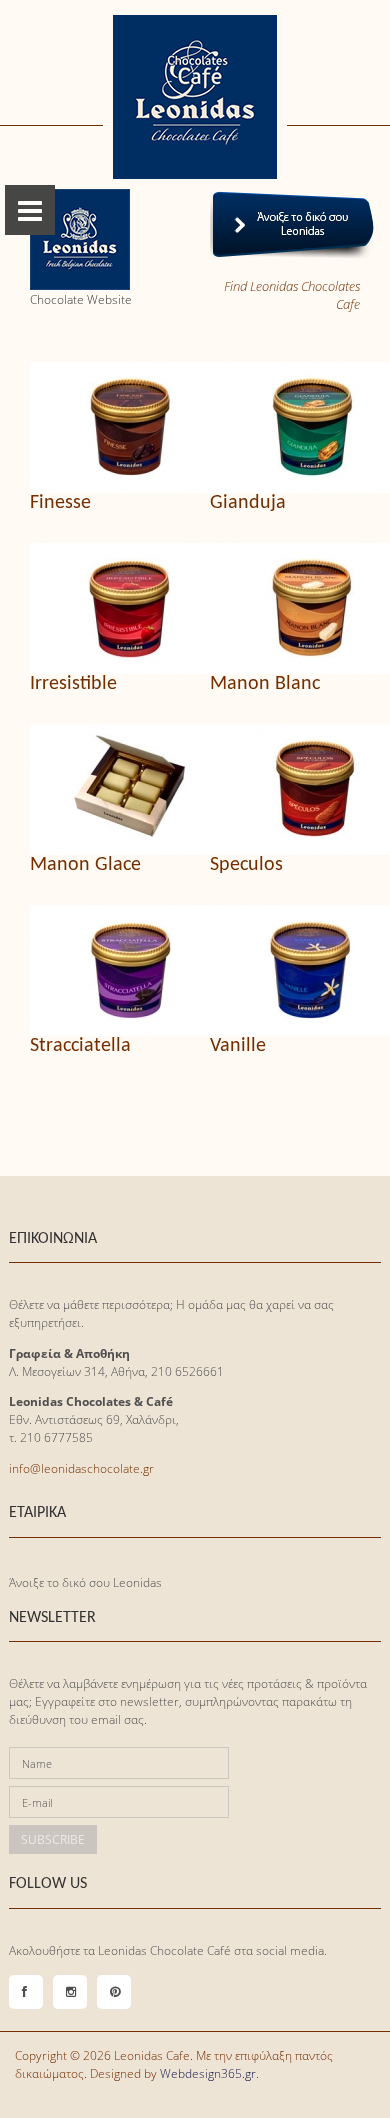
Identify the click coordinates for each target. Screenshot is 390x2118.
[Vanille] (285, 970)
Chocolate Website (81, 299)
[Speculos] (285, 789)
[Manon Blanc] (285, 608)
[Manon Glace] (105, 789)
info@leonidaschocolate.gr (81, 1468)
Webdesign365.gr (208, 2073)
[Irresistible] (105, 608)
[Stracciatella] (105, 970)
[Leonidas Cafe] (195, 97)
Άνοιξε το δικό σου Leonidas (85, 1582)
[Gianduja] (285, 427)
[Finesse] (105, 427)
